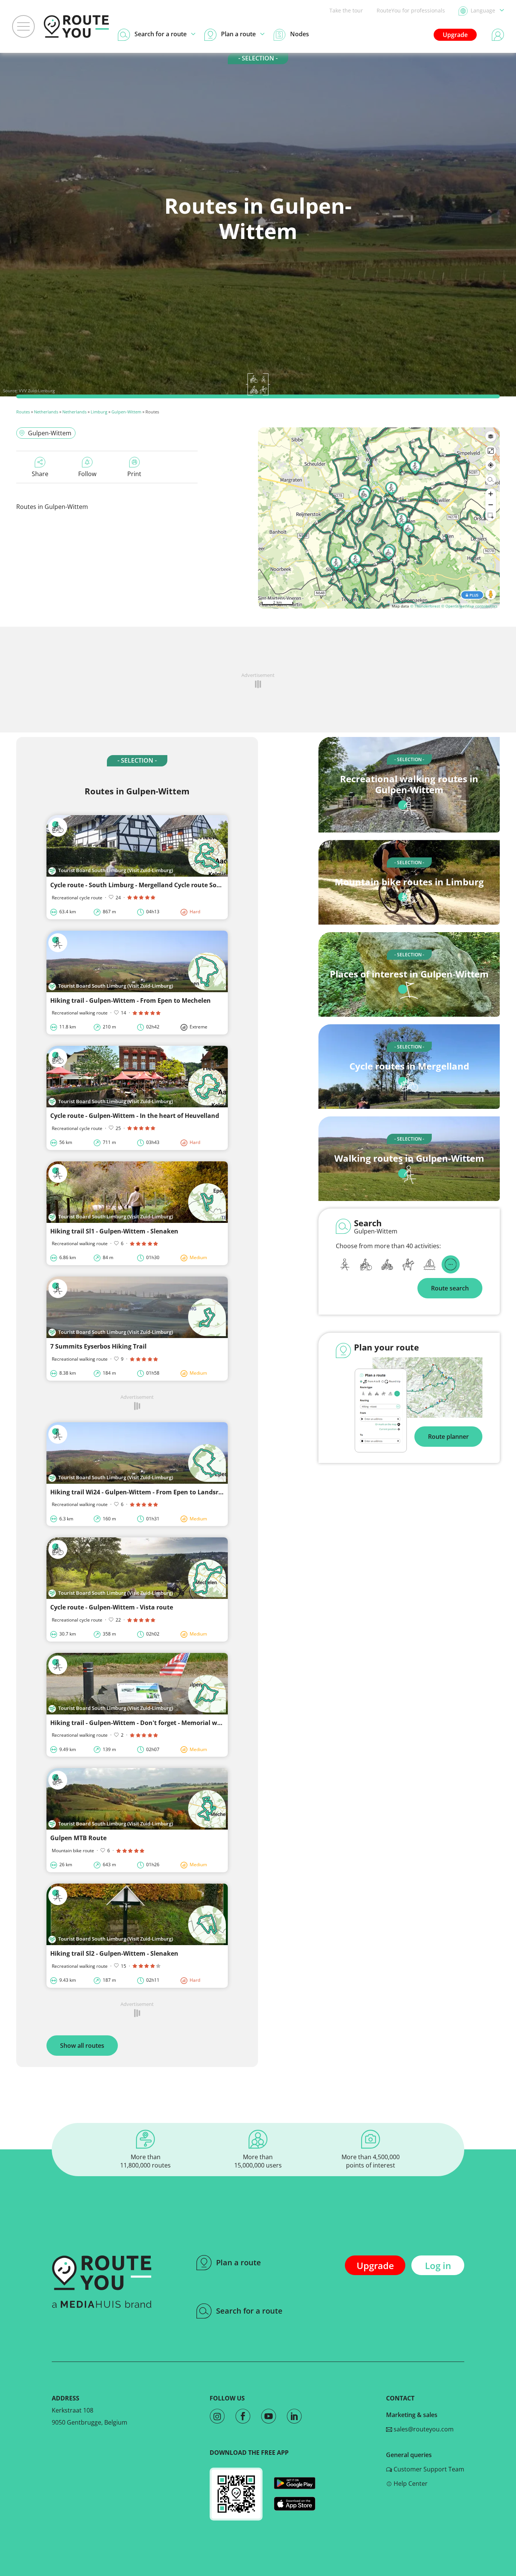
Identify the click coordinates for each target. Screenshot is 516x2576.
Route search (450, 1288)
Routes (23, 412)
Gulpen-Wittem (126, 412)
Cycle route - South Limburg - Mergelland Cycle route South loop (146, 885)
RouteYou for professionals (411, 10)
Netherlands (46, 412)
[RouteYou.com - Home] (76, 26)
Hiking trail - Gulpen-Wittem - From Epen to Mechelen (131, 1000)
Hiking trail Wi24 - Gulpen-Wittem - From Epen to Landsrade (140, 1492)
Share (40, 474)
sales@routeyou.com (423, 2429)
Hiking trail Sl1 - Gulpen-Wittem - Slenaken (114, 1231)
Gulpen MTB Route (78, 1838)
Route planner (448, 1437)
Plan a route (239, 2262)
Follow (87, 474)
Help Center (410, 2484)
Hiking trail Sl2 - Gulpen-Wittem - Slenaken (114, 1953)
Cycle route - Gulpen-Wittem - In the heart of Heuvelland (135, 1116)
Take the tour (346, 10)
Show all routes (82, 2046)
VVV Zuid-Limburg (37, 391)
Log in (438, 2265)
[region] (379, 518)
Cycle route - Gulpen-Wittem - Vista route (112, 1607)
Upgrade (455, 35)
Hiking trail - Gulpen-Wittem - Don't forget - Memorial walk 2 (141, 1723)
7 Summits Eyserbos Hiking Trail (98, 1346)
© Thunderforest (425, 606)
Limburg (99, 412)
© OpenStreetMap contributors (469, 606)
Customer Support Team (428, 2469)
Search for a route (249, 2311)
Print (134, 474)
